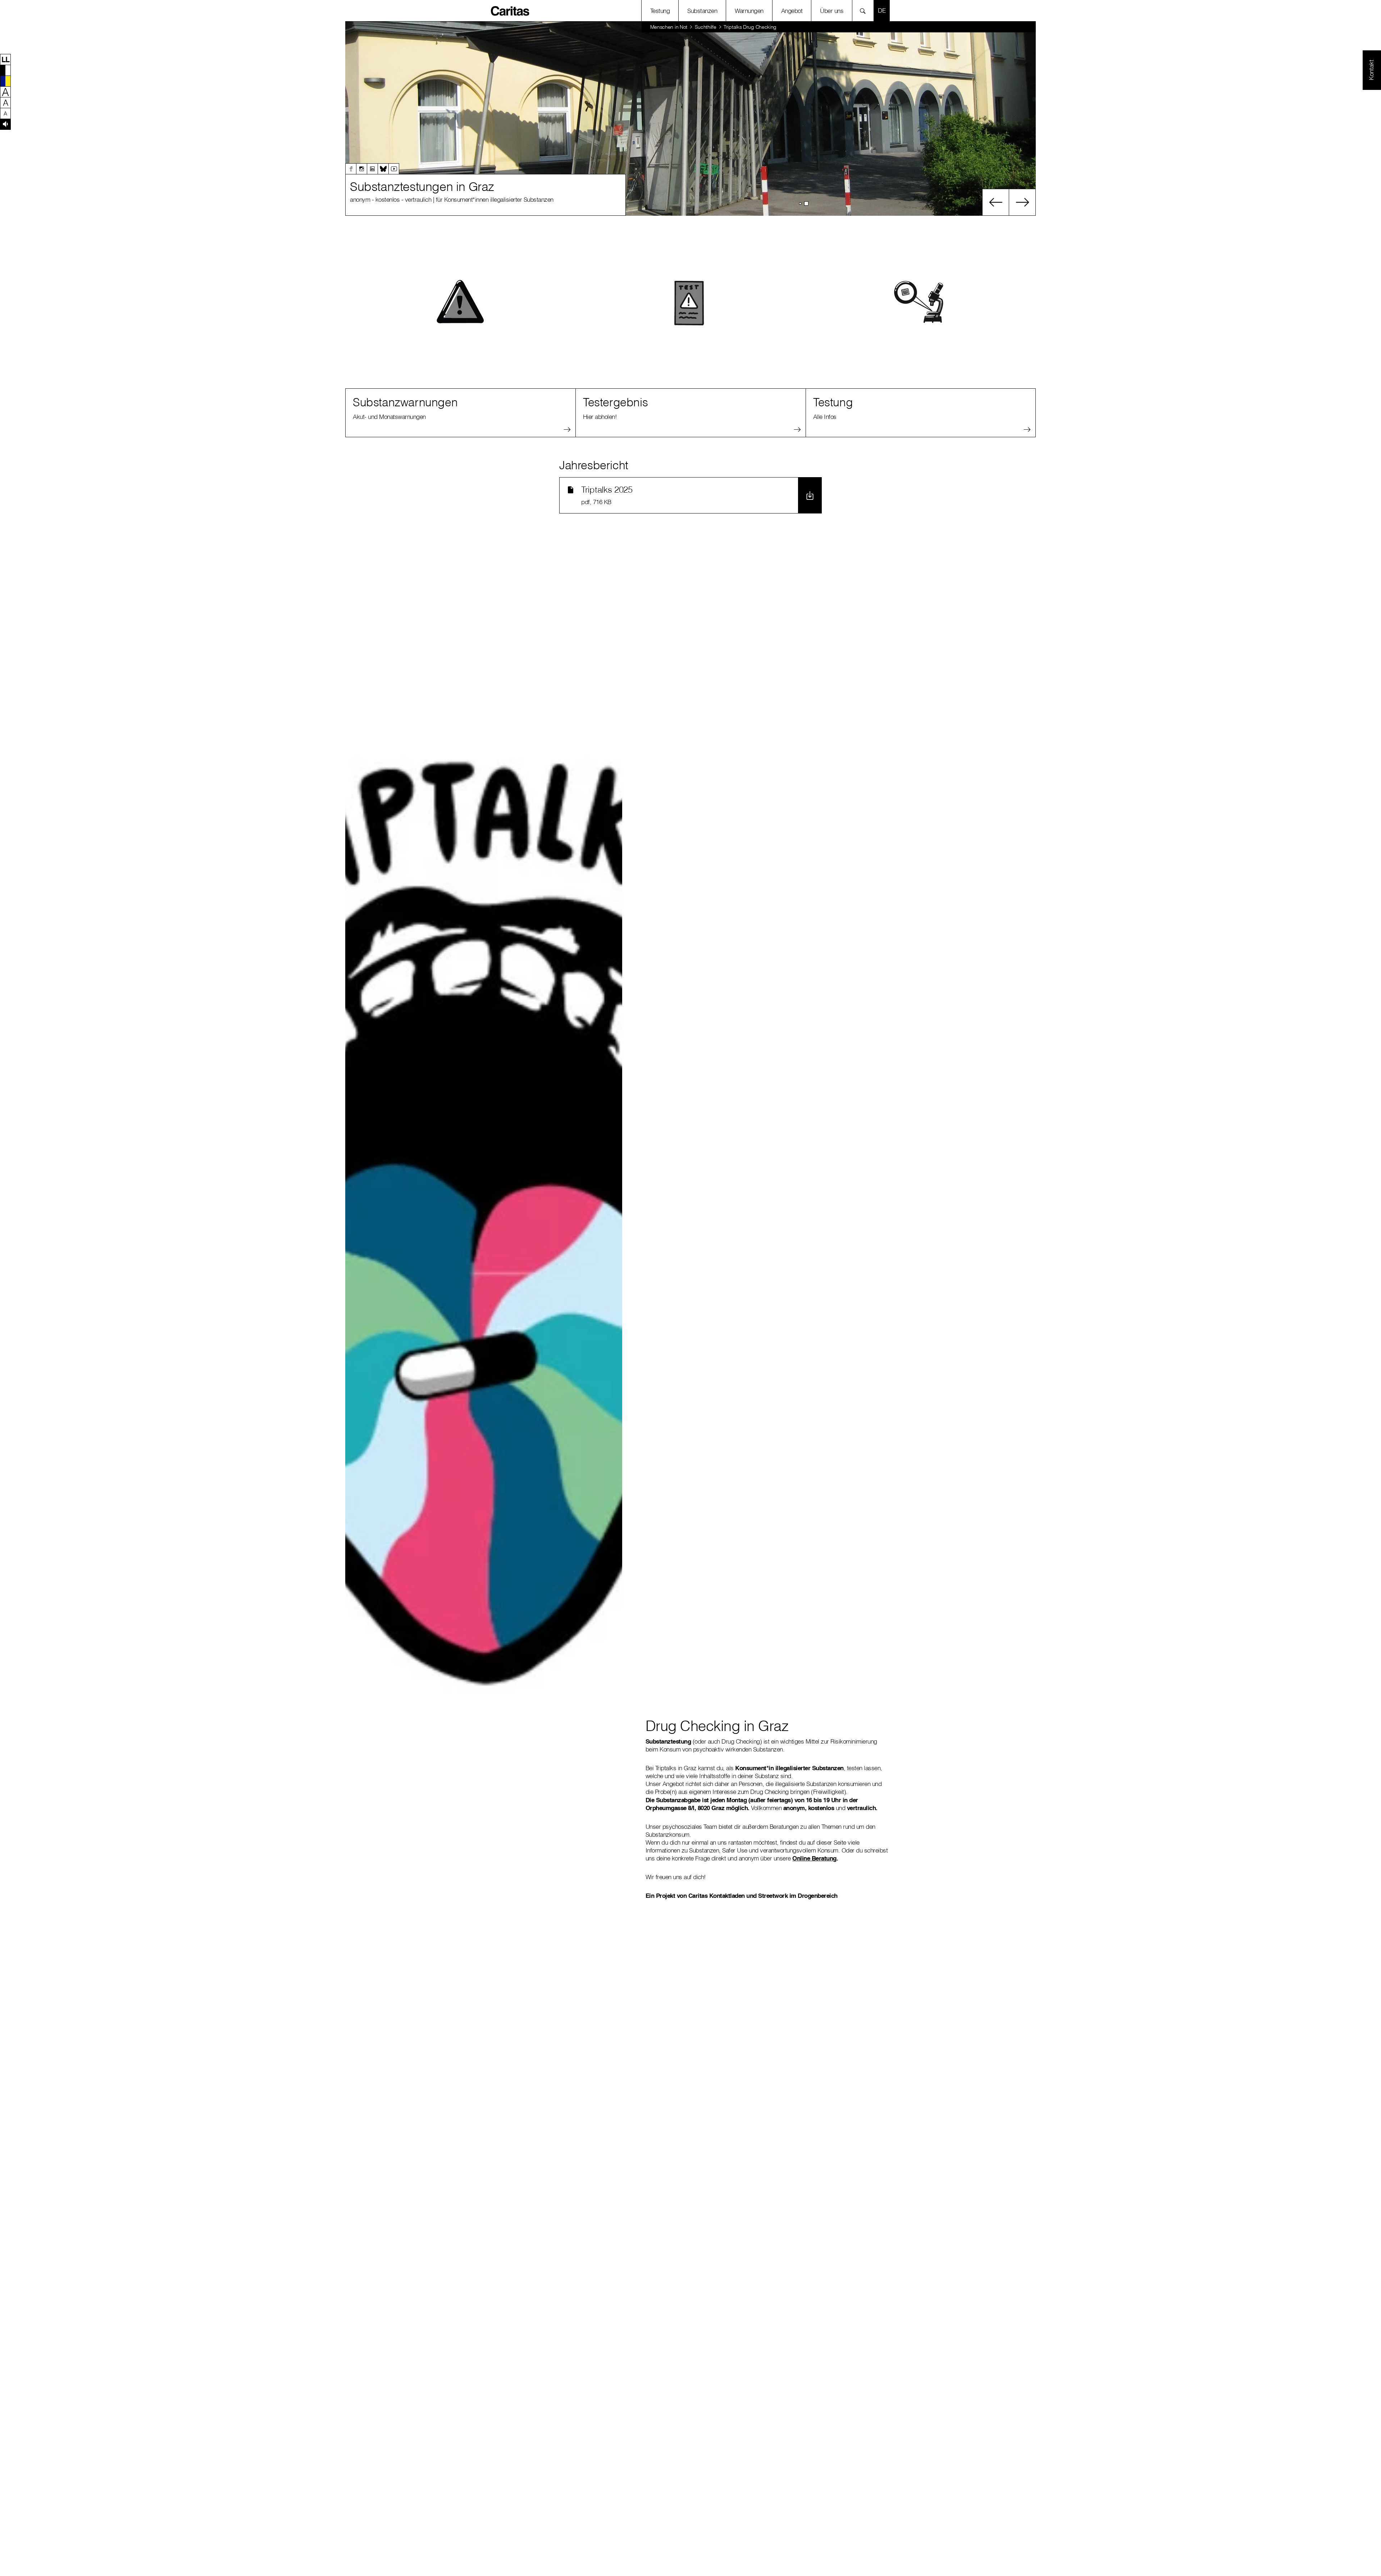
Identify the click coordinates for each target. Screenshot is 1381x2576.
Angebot (792, 11)
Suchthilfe (706, 27)
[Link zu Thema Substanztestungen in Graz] (690, 119)
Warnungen (749, 11)
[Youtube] (394, 169)
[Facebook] (351, 169)
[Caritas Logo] (510, 10)
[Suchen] (865, 11)
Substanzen (702, 11)
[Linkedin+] (372, 169)
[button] (5, 59)
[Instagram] (361, 169)
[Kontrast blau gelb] (5, 81)
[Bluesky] (383, 169)
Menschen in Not (669, 27)
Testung (660, 11)
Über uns (832, 11)
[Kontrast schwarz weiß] (5, 70)
